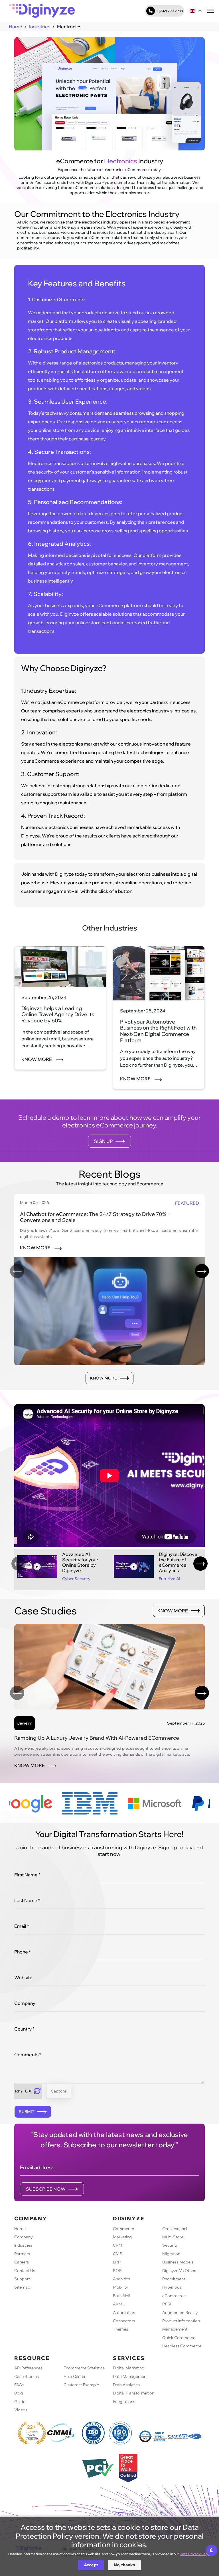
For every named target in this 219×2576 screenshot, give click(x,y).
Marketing (122, 2237)
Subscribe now (46, 2189)
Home (16, 27)
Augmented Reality (180, 2313)
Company (24, 2237)
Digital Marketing (129, 2368)
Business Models (178, 2262)
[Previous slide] (17, 1271)
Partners (22, 2254)
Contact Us (25, 2271)
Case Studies (27, 2376)
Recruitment (174, 2279)
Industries (40, 27)
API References (28, 2368)
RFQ (167, 2304)
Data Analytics (126, 2385)
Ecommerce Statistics (84, 2368)
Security (170, 2245)
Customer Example (81, 2385)
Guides (21, 2402)
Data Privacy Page (195, 2554)
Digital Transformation (134, 2393)
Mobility (120, 2287)
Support (22, 2279)
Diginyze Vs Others (180, 2271)
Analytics (121, 2279)
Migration (171, 2254)
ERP (117, 2262)
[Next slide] (202, 1271)
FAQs (19, 2385)
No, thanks (124, 2565)
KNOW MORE (36, 1248)
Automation (124, 2313)
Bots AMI (121, 2296)
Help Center (75, 2376)
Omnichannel (175, 2229)
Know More (37, 1059)
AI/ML (119, 2304)
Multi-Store (173, 2237)
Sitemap (22, 2287)
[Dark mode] (212, 2550)
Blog (19, 2393)
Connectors (124, 2321)
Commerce (123, 2229)
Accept (91, 2565)
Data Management (130, 2376)
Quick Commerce (179, 2338)
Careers (22, 2262)
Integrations (124, 2402)
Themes (120, 2329)
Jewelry (25, 1723)
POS (117, 2271)
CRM (118, 2245)
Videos (21, 2410)
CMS (118, 2254)
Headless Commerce (182, 2346)
